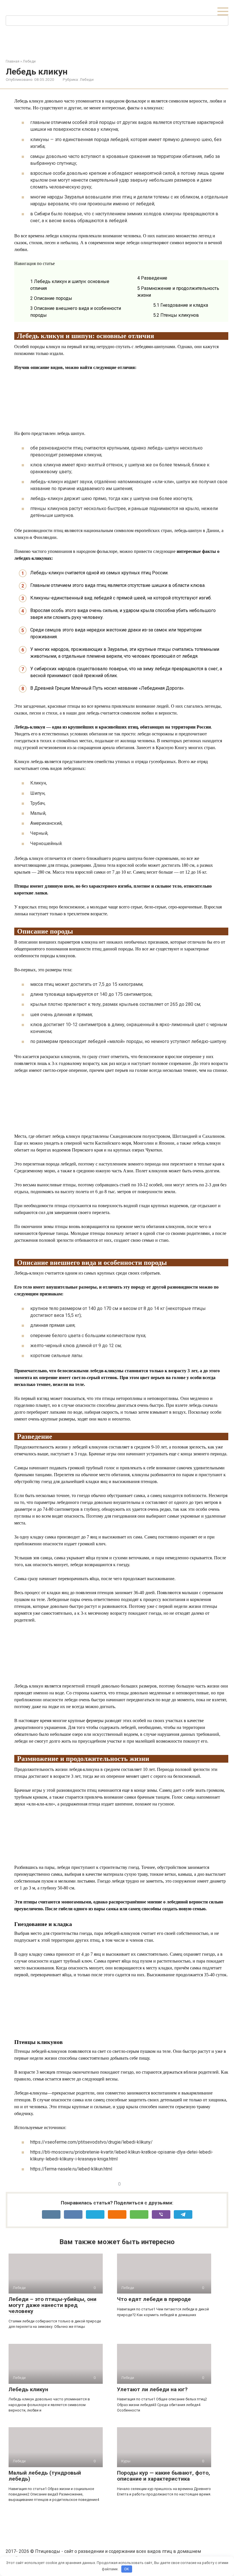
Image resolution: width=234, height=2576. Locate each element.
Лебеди (87, 79)
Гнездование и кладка (181, 305)
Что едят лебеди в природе (154, 2299)
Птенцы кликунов (176, 315)
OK (127, 2569)
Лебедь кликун (28, 2389)
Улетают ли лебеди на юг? (152, 2389)
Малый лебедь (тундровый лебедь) (45, 2476)
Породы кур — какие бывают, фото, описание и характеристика (164, 2476)
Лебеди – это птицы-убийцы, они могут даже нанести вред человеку (53, 2305)
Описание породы (51, 298)
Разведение (152, 278)
